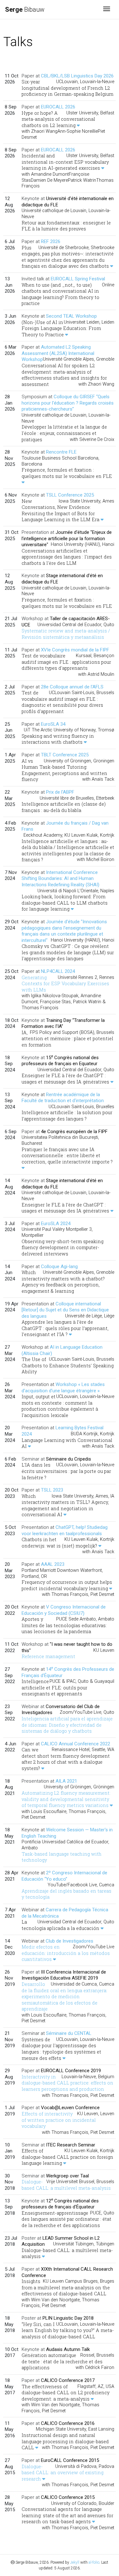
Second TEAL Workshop (71, 316)
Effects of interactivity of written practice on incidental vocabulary (59, 2120)
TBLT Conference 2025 (65, 755)
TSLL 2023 (52, 1490)
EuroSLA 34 (53, 724)
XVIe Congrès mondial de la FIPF (75, 650)
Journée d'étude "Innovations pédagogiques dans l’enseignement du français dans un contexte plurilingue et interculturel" (64, 931)
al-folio (94, 2562)
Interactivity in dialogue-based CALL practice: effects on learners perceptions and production (67, 2083)
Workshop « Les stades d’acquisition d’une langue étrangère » (63, 1388)
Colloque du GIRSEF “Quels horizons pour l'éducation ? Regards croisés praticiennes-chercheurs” (68, 403)
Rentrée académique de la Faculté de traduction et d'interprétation (63, 1098)
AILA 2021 (66, 1781)
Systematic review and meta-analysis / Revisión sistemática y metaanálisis (66, 634)
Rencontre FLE (61, 452)
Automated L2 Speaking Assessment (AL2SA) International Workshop (58, 353)
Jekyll (75, 2562)
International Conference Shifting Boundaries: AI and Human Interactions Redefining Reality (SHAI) (60, 879)
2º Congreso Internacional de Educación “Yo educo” (64, 1876)
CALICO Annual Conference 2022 (76, 1744)
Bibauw (25, 9)
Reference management (48, 1656)
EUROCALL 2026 (58, 107)
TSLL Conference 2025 (70, 495)
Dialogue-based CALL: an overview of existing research (63, 2473)
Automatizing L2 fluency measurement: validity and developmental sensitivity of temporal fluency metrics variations (66, 1799)
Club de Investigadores (69, 1941)
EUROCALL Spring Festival (78, 279)
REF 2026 (51, 241)
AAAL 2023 (53, 1564)
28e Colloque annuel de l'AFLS (72, 687)
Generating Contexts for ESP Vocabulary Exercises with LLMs (65, 984)
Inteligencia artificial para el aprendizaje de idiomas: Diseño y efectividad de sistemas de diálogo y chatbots (67, 1725)
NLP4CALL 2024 (58, 971)
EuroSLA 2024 (56, 1224)
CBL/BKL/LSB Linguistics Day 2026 (77, 76)
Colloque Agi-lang (59, 1267)
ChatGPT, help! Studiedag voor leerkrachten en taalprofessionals (65, 1530)
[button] (78, 125)
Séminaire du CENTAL (69, 2033)
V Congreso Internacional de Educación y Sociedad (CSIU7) (64, 1610)
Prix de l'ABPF (60, 792)
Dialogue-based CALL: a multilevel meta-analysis (66, 2185)
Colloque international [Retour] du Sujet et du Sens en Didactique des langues (65, 1310)
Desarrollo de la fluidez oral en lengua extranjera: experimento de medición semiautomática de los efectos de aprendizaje (64, 1996)
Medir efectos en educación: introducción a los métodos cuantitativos (66, 1953)
